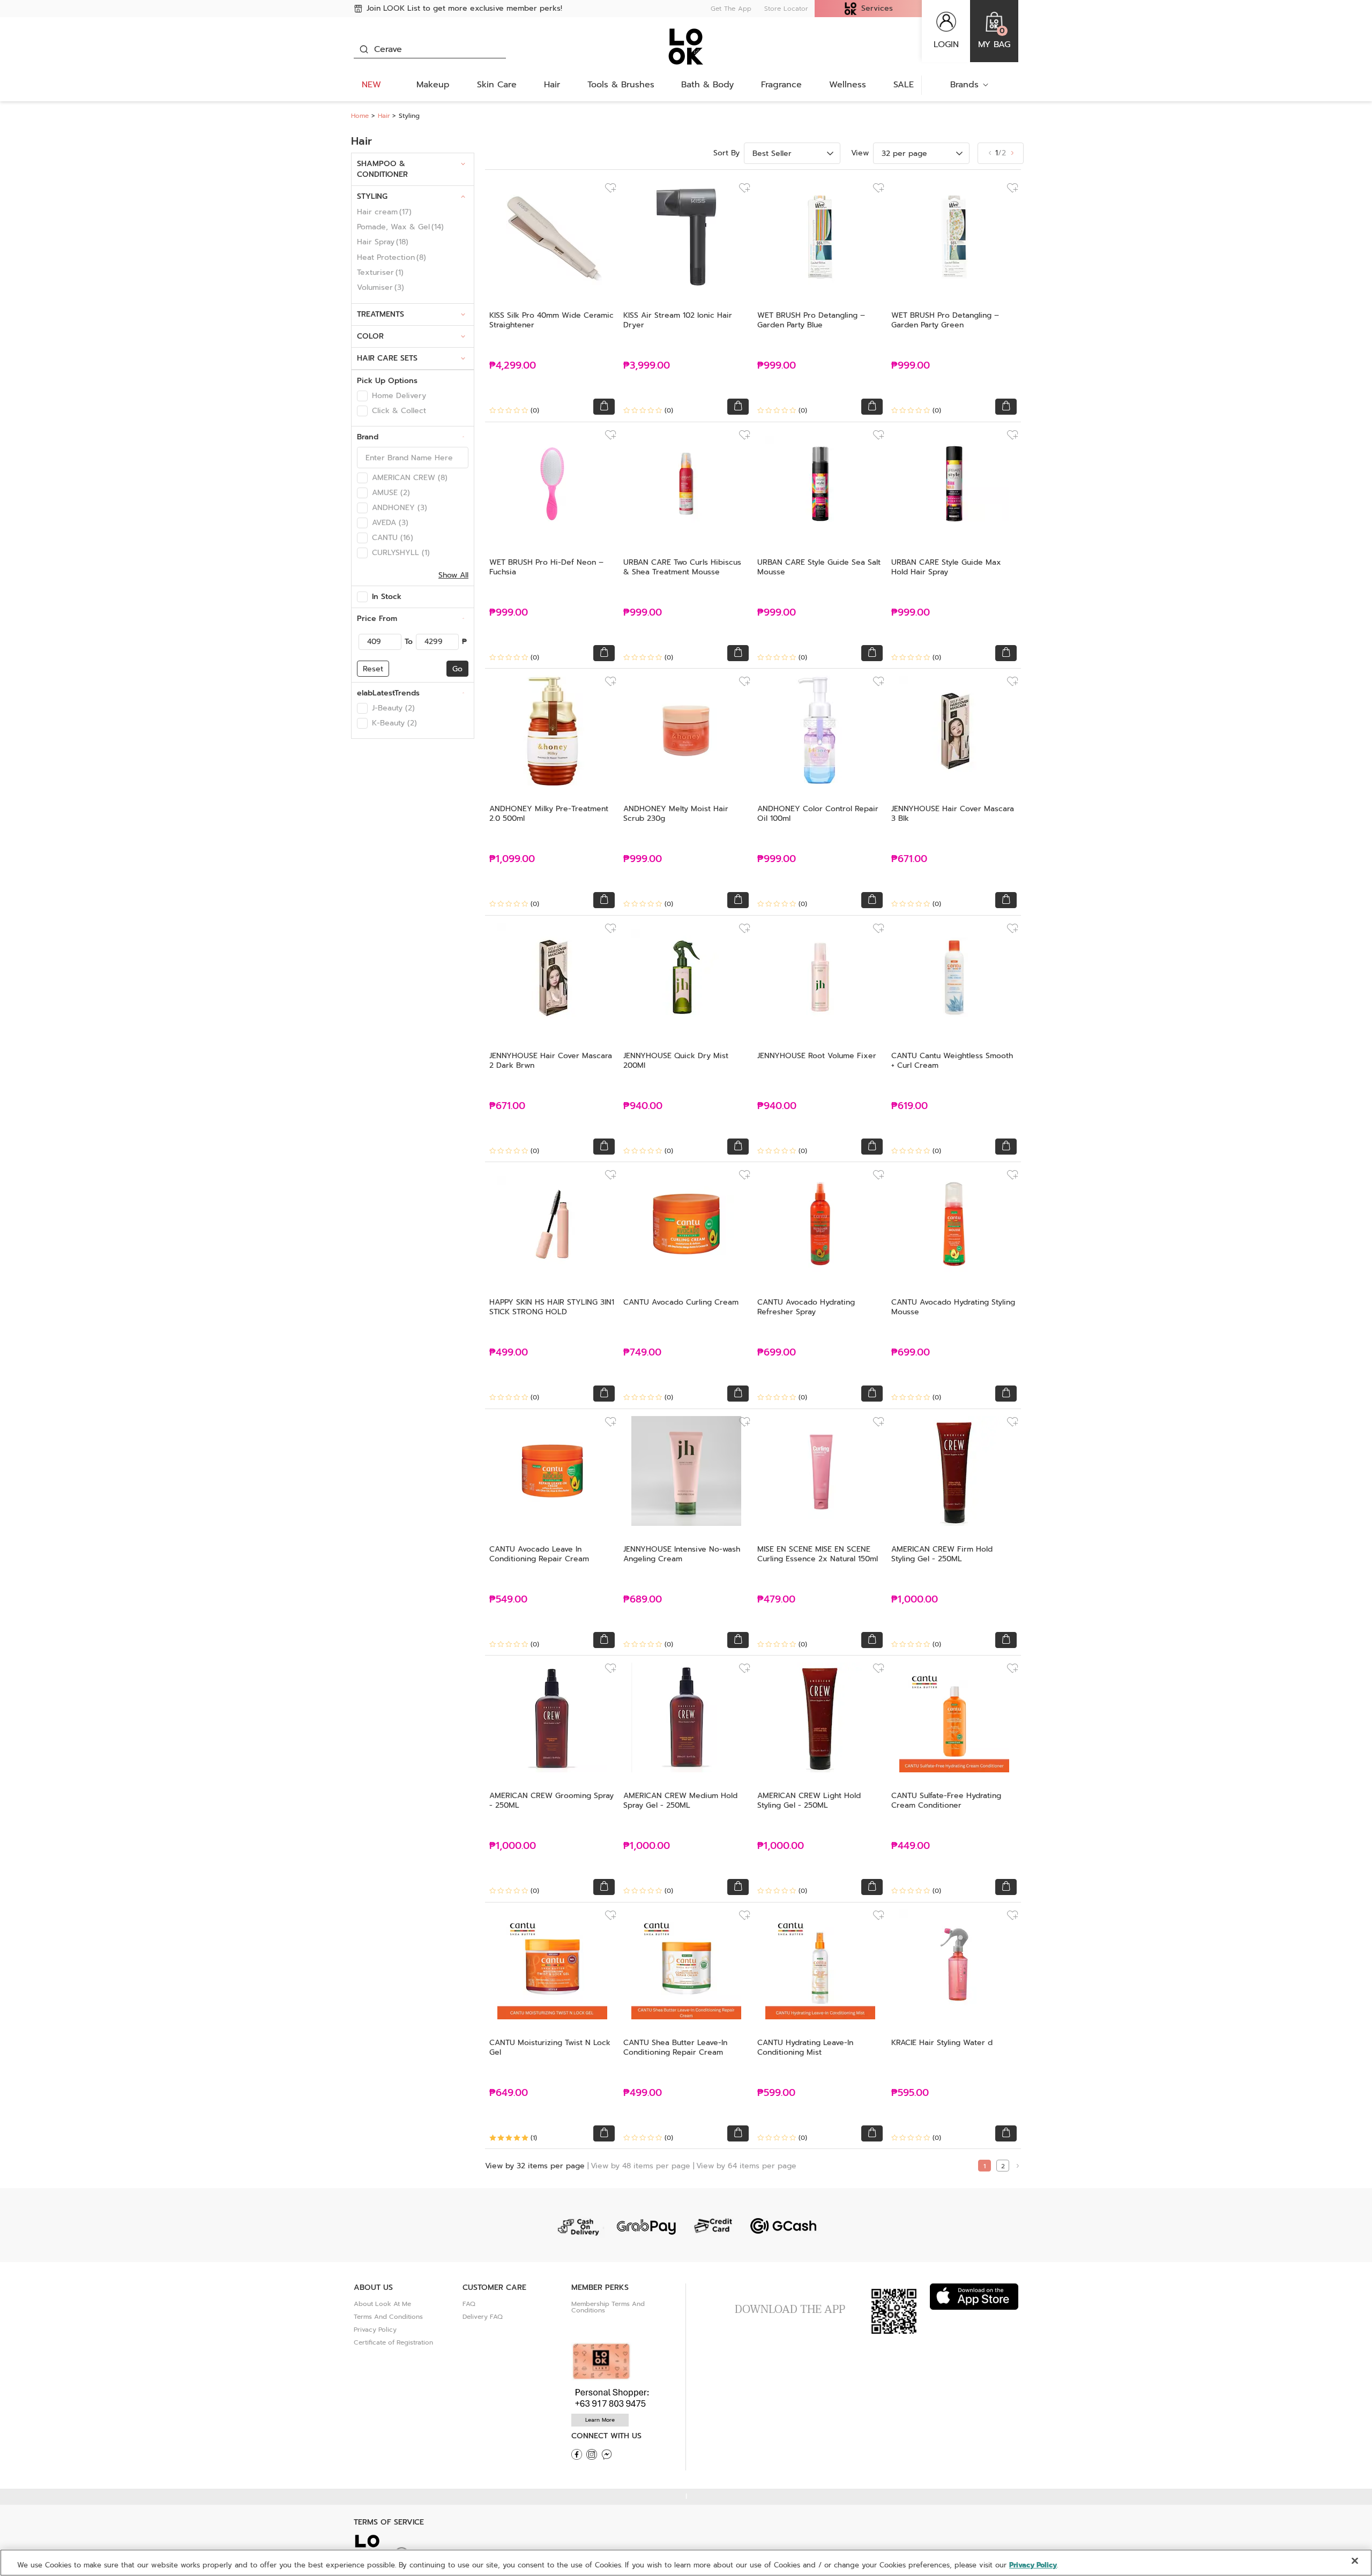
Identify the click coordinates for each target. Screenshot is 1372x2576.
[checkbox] (362, 396)
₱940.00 (643, 1106)
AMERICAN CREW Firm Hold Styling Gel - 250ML (942, 1554)
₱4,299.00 (513, 366)
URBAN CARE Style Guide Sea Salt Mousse (819, 567)
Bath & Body (707, 85)
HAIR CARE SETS (387, 358)
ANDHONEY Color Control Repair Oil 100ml (818, 814)
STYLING (372, 196)
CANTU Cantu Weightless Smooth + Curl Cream (952, 1061)
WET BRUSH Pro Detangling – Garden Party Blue (811, 320)
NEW (371, 85)
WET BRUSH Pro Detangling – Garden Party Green (945, 320)
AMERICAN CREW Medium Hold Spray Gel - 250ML (680, 1800)
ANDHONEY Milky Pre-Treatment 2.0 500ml (549, 814)
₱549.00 (508, 1600)
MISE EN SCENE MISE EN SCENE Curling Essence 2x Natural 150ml (818, 1554)
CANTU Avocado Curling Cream (681, 1302)
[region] (686, 2563)
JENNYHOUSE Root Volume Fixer (817, 1056)
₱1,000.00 (915, 1600)
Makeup (433, 85)
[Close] (1355, 2561)
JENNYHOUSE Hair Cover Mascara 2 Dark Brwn (551, 1061)
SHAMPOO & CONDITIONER (382, 169)
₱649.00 (509, 2093)
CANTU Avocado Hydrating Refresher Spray (806, 1307)
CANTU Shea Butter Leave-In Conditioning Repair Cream (675, 2047)
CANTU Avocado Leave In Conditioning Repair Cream (539, 1554)
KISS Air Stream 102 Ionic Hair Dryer (678, 320)
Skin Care (497, 85)
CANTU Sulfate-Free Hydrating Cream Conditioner (946, 1800)
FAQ (469, 2304)
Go (457, 669)
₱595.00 (910, 2093)
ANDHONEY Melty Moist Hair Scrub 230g (676, 814)
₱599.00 (776, 2093)
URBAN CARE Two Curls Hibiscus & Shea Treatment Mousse (682, 567)
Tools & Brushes (621, 85)
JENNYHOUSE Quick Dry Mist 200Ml (676, 1061)
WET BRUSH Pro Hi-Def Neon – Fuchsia (546, 567)
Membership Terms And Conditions (608, 2307)
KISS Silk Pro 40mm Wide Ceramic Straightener (551, 320)
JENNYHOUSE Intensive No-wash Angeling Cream (682, 1554)
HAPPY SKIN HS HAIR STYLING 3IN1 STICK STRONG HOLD (552, 1307)
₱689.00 (643, 1600)
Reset (373, 669)
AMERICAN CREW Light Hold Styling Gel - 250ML (809, 1800)
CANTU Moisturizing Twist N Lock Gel (550, 2047)
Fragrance (781, 85)
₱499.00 (509, 1353)
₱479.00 (776, 1600)
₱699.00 (777, 1353)
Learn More (600, 2420)
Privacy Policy (375, 2330)
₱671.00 (909, 859)
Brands (964, 85)
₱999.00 (777, 366)
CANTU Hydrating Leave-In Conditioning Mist (805, 2047)
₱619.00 (909, 1106)
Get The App (731, 9)
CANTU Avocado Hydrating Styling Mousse (953, 1307)
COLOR (370, 336)
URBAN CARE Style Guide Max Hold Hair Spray (946, 567)
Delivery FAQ (483, 2317)
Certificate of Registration (393, 2342)
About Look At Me (382, 2304)
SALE (904, 85)
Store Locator (786, 9)
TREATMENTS (381, 314)
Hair (552, 85)
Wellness (848, 85)
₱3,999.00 (647, 366)
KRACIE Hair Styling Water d (942, 2043)
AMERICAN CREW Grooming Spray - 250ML (551, 1800)
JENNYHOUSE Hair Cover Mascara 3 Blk (953, 814)
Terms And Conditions (388, 2317)
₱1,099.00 (512, 859)
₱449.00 (911, 1846)
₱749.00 (642, 1353)
